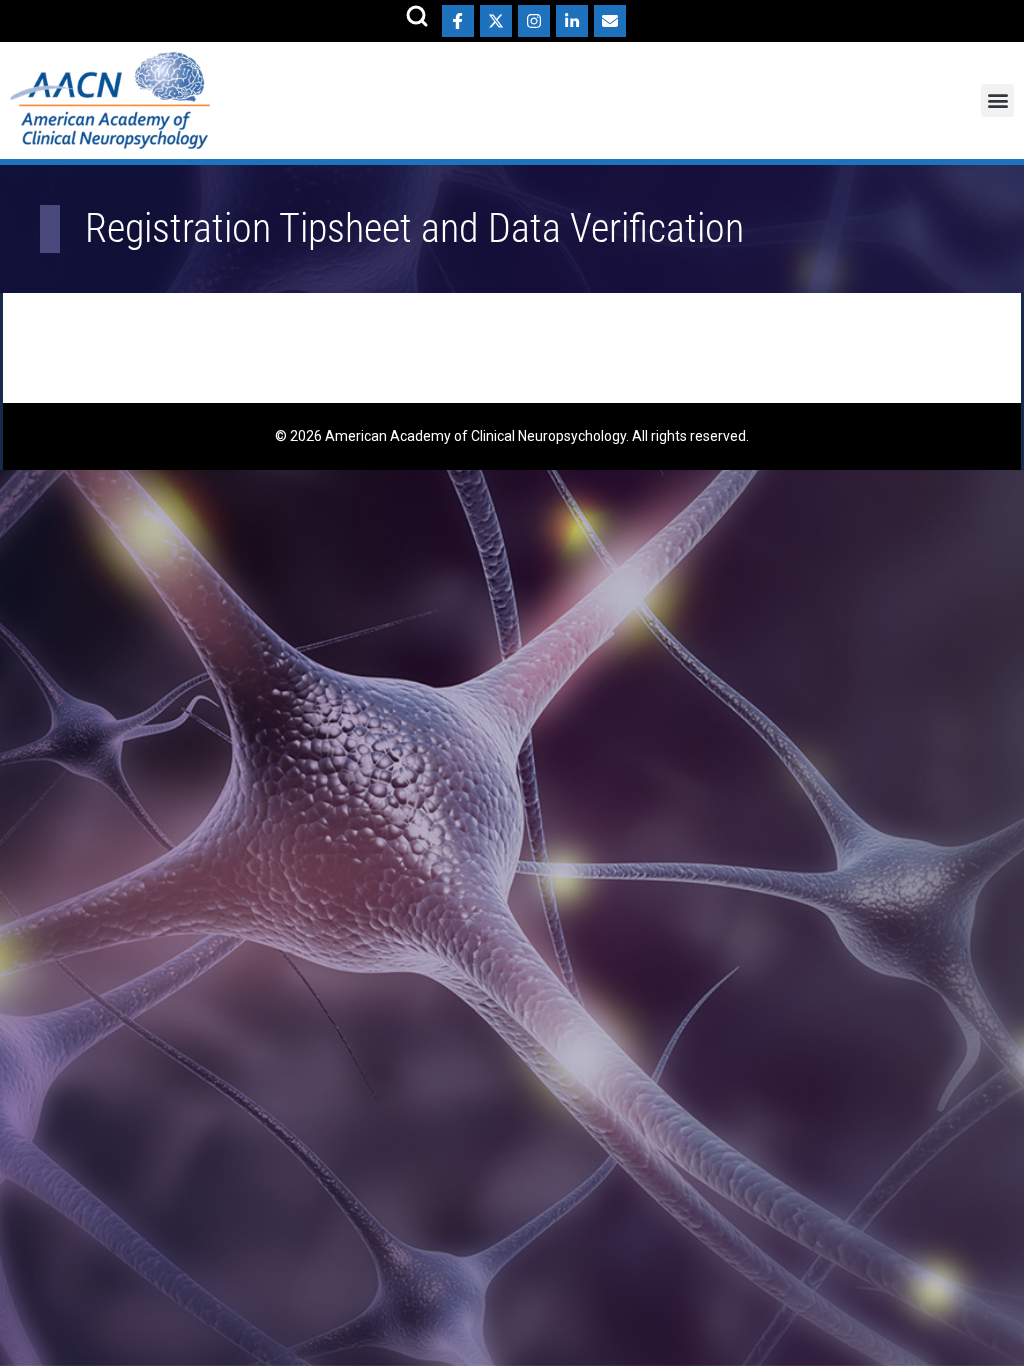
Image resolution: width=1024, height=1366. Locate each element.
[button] (997, 100)
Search (417, 16)
